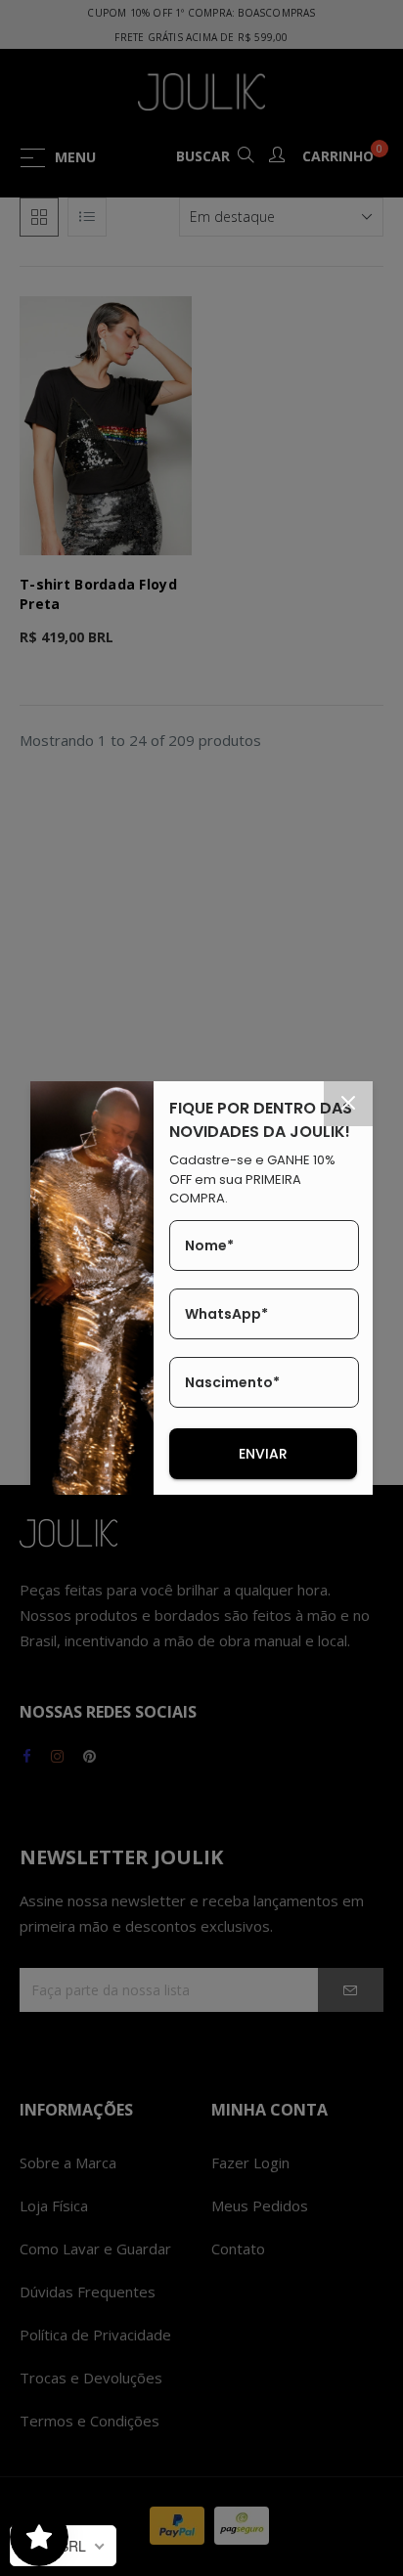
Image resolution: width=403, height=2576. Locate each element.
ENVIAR (263, 1454)
